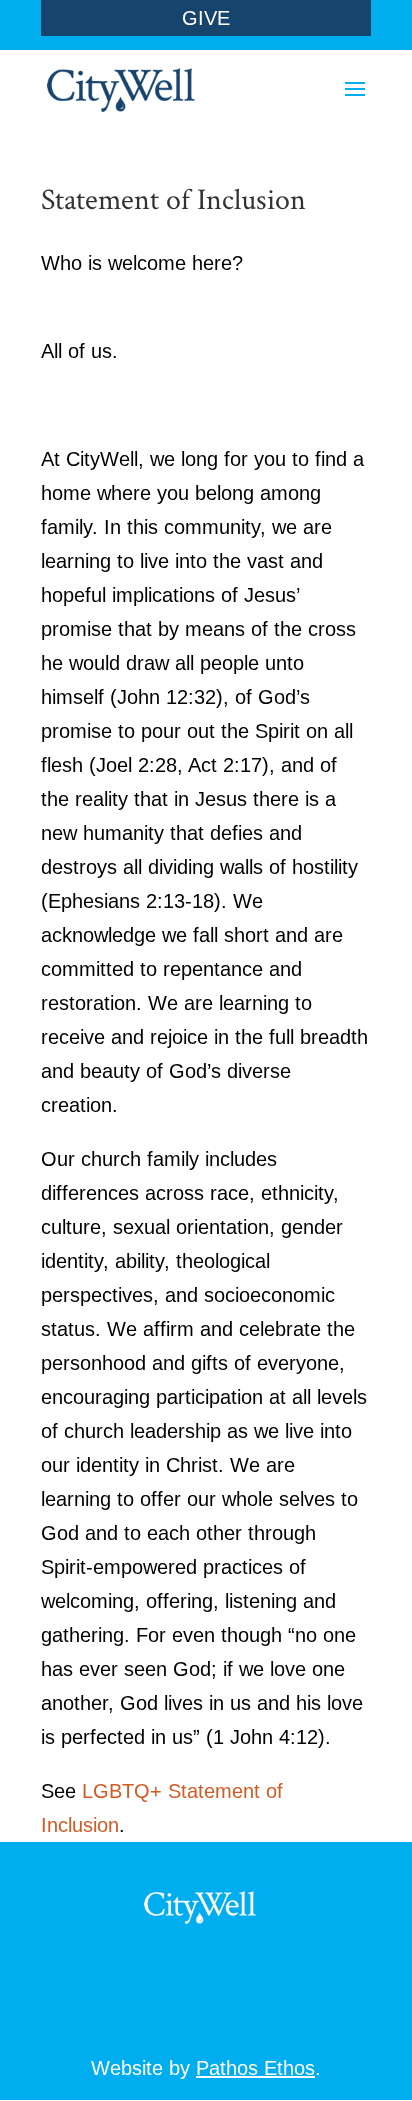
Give (206, 18)
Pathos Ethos (255, 2068)
